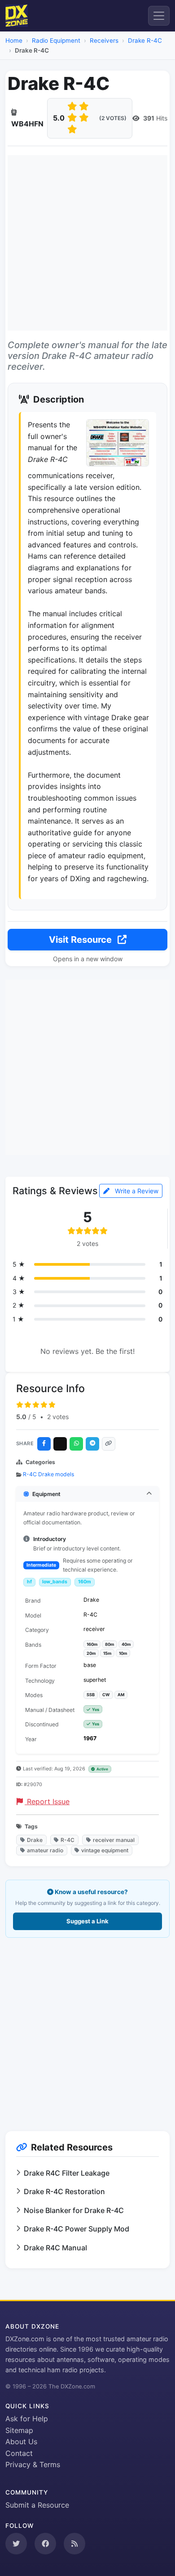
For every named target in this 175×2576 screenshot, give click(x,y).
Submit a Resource (37, 2505)
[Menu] (159, 16)
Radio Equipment (56, 40)
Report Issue (47, 1801)
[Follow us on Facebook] (45, 2544)
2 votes (58, 1417)
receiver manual (114, 1840)
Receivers (104, 40)
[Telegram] (92, 1444)
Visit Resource (81, 940)
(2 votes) (113, 118)
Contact (19, 2453)
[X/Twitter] (60, 1444)
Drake (35, 1840)
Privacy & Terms (33, 2464)
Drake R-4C (145, 40)
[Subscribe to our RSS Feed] (74, 2544)
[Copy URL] (109, 1444)
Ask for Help (27, 2419)
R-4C (68, 1840)
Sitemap (19, 2430)
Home (14, 40)
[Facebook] (44, 1444)
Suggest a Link (87, 1921)
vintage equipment (105, 1850)
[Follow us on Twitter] (16, 2544)
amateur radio (45, 1850)
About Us (21, 2442)
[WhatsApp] (76, 1444)
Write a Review (136, 1191)
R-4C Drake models (48, 1474)
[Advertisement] (87, 243)
